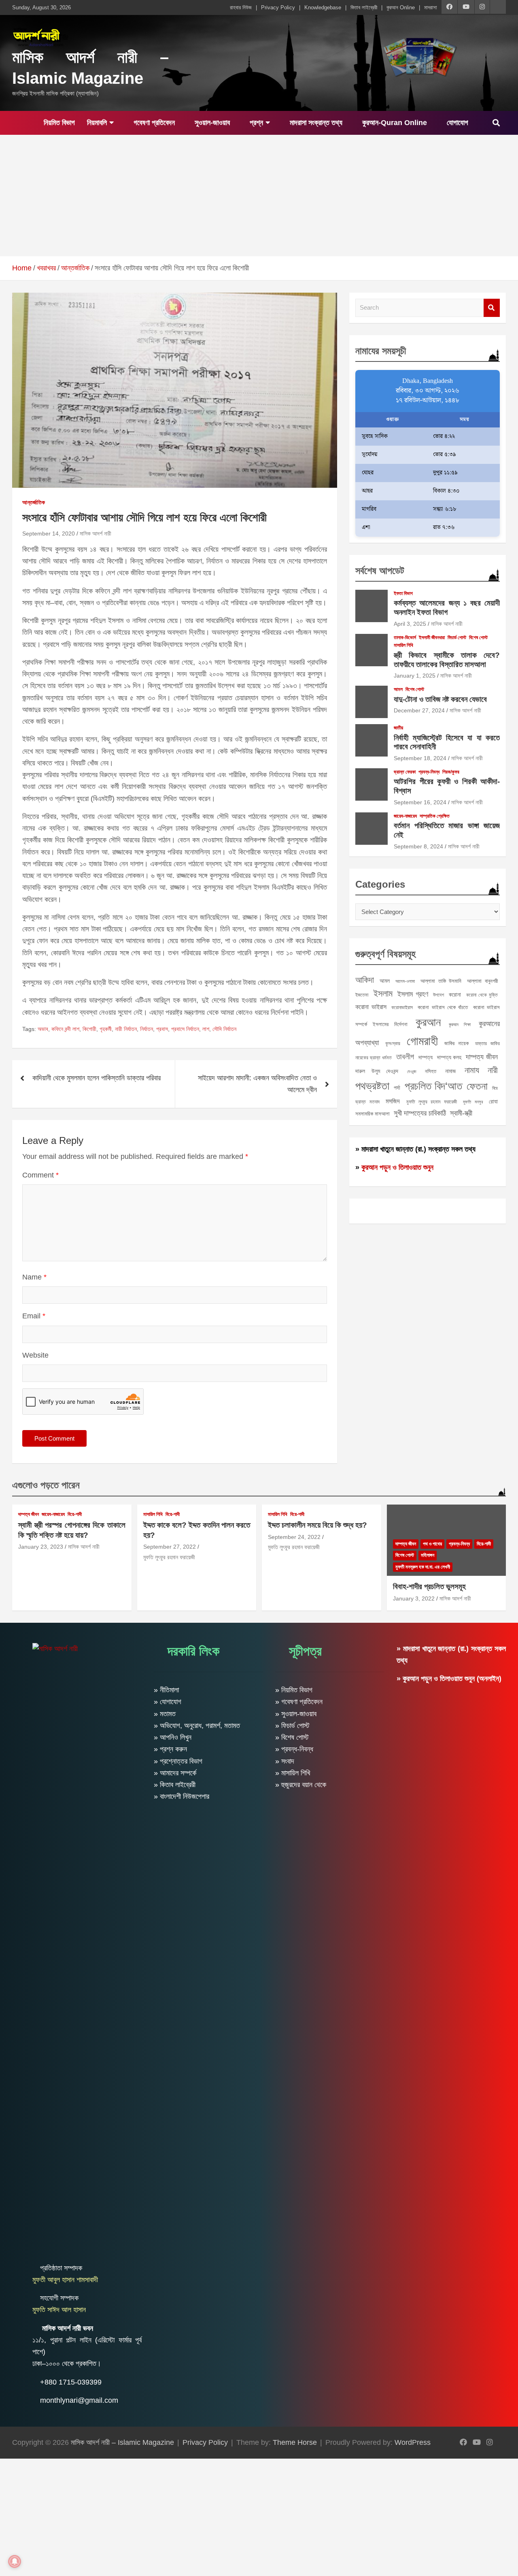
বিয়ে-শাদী (75, 1514)
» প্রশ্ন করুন (170, 1749)
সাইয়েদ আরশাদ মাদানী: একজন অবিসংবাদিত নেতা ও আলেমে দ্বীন (257, 1084)
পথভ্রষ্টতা (372, 1086)
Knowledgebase (323, 7)
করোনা (455, 995)
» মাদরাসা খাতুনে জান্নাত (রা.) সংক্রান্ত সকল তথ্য (415, 1149)
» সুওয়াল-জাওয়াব (296, 1714)
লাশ (206, 1029)
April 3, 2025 (410, 624)
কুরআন (428, 1022)
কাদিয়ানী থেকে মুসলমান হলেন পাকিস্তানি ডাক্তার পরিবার (97, 1078)
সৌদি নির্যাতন (224, 1029)
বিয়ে (495, 1088)
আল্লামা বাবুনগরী (482, 981)
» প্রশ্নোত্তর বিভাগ (178, 1761)
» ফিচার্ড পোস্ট (292, 1726)
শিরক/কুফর (451, 772)
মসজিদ (393, 1101)
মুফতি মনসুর (473, 1102)
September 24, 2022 (294, 1537)
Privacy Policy (278, 7)
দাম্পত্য (426, 1057)
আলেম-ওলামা (405, 981)
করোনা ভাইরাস (371, 1007)
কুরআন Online (401, 7)
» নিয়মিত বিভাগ (294, 1690)
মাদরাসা (431, 7)
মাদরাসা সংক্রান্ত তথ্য (315, 123)
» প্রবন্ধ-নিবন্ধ (294, 1749)
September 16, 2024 (420, 802)
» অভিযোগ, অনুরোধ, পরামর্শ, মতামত (197, 1726)
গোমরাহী (422, 1041)
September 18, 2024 (420, 758)
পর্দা (397, 1088)
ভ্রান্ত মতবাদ (367, 1102)
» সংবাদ (285, 1761)
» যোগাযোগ (168, 1702)
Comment (40, 1175)
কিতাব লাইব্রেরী (364, 7)
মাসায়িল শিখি (403, 645)
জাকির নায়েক (457, 1043)
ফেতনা (477, 1086)
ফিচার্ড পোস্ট (457, 638)
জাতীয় (398, 728)
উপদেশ (438, 995)
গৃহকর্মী (106, 1029)
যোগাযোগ (456, 123)
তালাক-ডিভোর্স (405, 638)
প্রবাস (162, 1029)
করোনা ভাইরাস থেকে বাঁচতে (443, 1007)
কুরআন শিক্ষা (460, 1024)
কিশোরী (89, 1029)
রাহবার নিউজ (241, 7)
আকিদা (365, 980)
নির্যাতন (146, 1029)
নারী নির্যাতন (126, 1029)
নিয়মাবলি (97, 123)
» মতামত (165, 1714)
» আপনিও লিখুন (173, 1737)
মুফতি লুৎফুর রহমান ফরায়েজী (432, 1102)
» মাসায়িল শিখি (293, 1773)
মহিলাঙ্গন (428, 1555)
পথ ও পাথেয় (432, 1544)
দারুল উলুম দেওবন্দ (377, 1071)
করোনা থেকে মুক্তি (482, 995)
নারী (493, 1070)
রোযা (493, 1101)
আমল (398, 689)
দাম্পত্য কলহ (449, 1057)
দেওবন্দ (412, 1071)
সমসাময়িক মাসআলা (373, 1114)
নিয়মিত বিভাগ (58, 123)
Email (34, 1316)
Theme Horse (295, 2442)
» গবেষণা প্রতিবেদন (299, 1702)
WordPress (413, 2442)
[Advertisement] (259, 196)
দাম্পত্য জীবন (482, 1057)
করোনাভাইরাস (402, 1007)
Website (35, 1355)
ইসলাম (383, 994)
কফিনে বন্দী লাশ (65, 1029)
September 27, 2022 (170, 1547)
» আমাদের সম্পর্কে (175, 1773)
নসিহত (431, 1071)
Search (492, 308)
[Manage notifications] (15, 2561)
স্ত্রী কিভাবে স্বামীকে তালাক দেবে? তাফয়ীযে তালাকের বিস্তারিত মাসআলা (447, 660)
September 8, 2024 (418, 846)
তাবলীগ (405, 1057)
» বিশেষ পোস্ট (292, 1737)
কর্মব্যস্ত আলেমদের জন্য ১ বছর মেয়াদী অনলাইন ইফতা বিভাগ (447, 608)
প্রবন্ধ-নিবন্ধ (429, 772)
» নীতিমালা (166, 1690)
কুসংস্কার (393, 1044)
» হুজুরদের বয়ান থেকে (301, 1785)
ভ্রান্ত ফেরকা (405, 772)
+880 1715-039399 (71, 2382)
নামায (472, 1070)
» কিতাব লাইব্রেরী (175, 1785)
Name (34, 1277)
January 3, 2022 (414, 1598)
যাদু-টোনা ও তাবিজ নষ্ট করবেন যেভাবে (440, 699)
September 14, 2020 (49, 533)
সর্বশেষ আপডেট (380, 571)
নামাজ (450, 1071)
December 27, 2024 (419, 710)
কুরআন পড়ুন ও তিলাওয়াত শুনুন (397, 1167)
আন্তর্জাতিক (34, 502)
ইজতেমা (362, 995)
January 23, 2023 (41, 1547)
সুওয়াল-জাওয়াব (211, 123)
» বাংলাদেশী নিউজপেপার (182, 1796)
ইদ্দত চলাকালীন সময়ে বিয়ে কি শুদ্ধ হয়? (317, 1525)
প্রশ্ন (255, 123)
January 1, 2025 (415, 676)
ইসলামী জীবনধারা (432, 638)
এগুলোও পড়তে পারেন (46, 1485)
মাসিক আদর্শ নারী (96, 533)
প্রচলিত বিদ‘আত (433, 1086)
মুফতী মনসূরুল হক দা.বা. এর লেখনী (423, 1567)
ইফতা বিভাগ (403, 593)
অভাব (43, 1029)
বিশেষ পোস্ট (478, 638)
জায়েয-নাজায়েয (405, 816)
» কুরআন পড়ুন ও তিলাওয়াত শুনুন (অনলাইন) (449, 1679)
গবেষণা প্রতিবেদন (153, 123)
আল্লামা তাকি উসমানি (441, 981)
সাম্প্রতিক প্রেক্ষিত (435, 816)
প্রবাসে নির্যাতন (185, 1029)
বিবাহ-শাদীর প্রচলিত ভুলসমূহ (429, 1587)
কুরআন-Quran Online (394, 123)
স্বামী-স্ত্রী (461, 1113)
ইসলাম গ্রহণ (413, 994)
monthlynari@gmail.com (79, 2400)
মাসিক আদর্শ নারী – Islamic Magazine (122, 2442)
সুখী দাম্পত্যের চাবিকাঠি (420, 1113)
